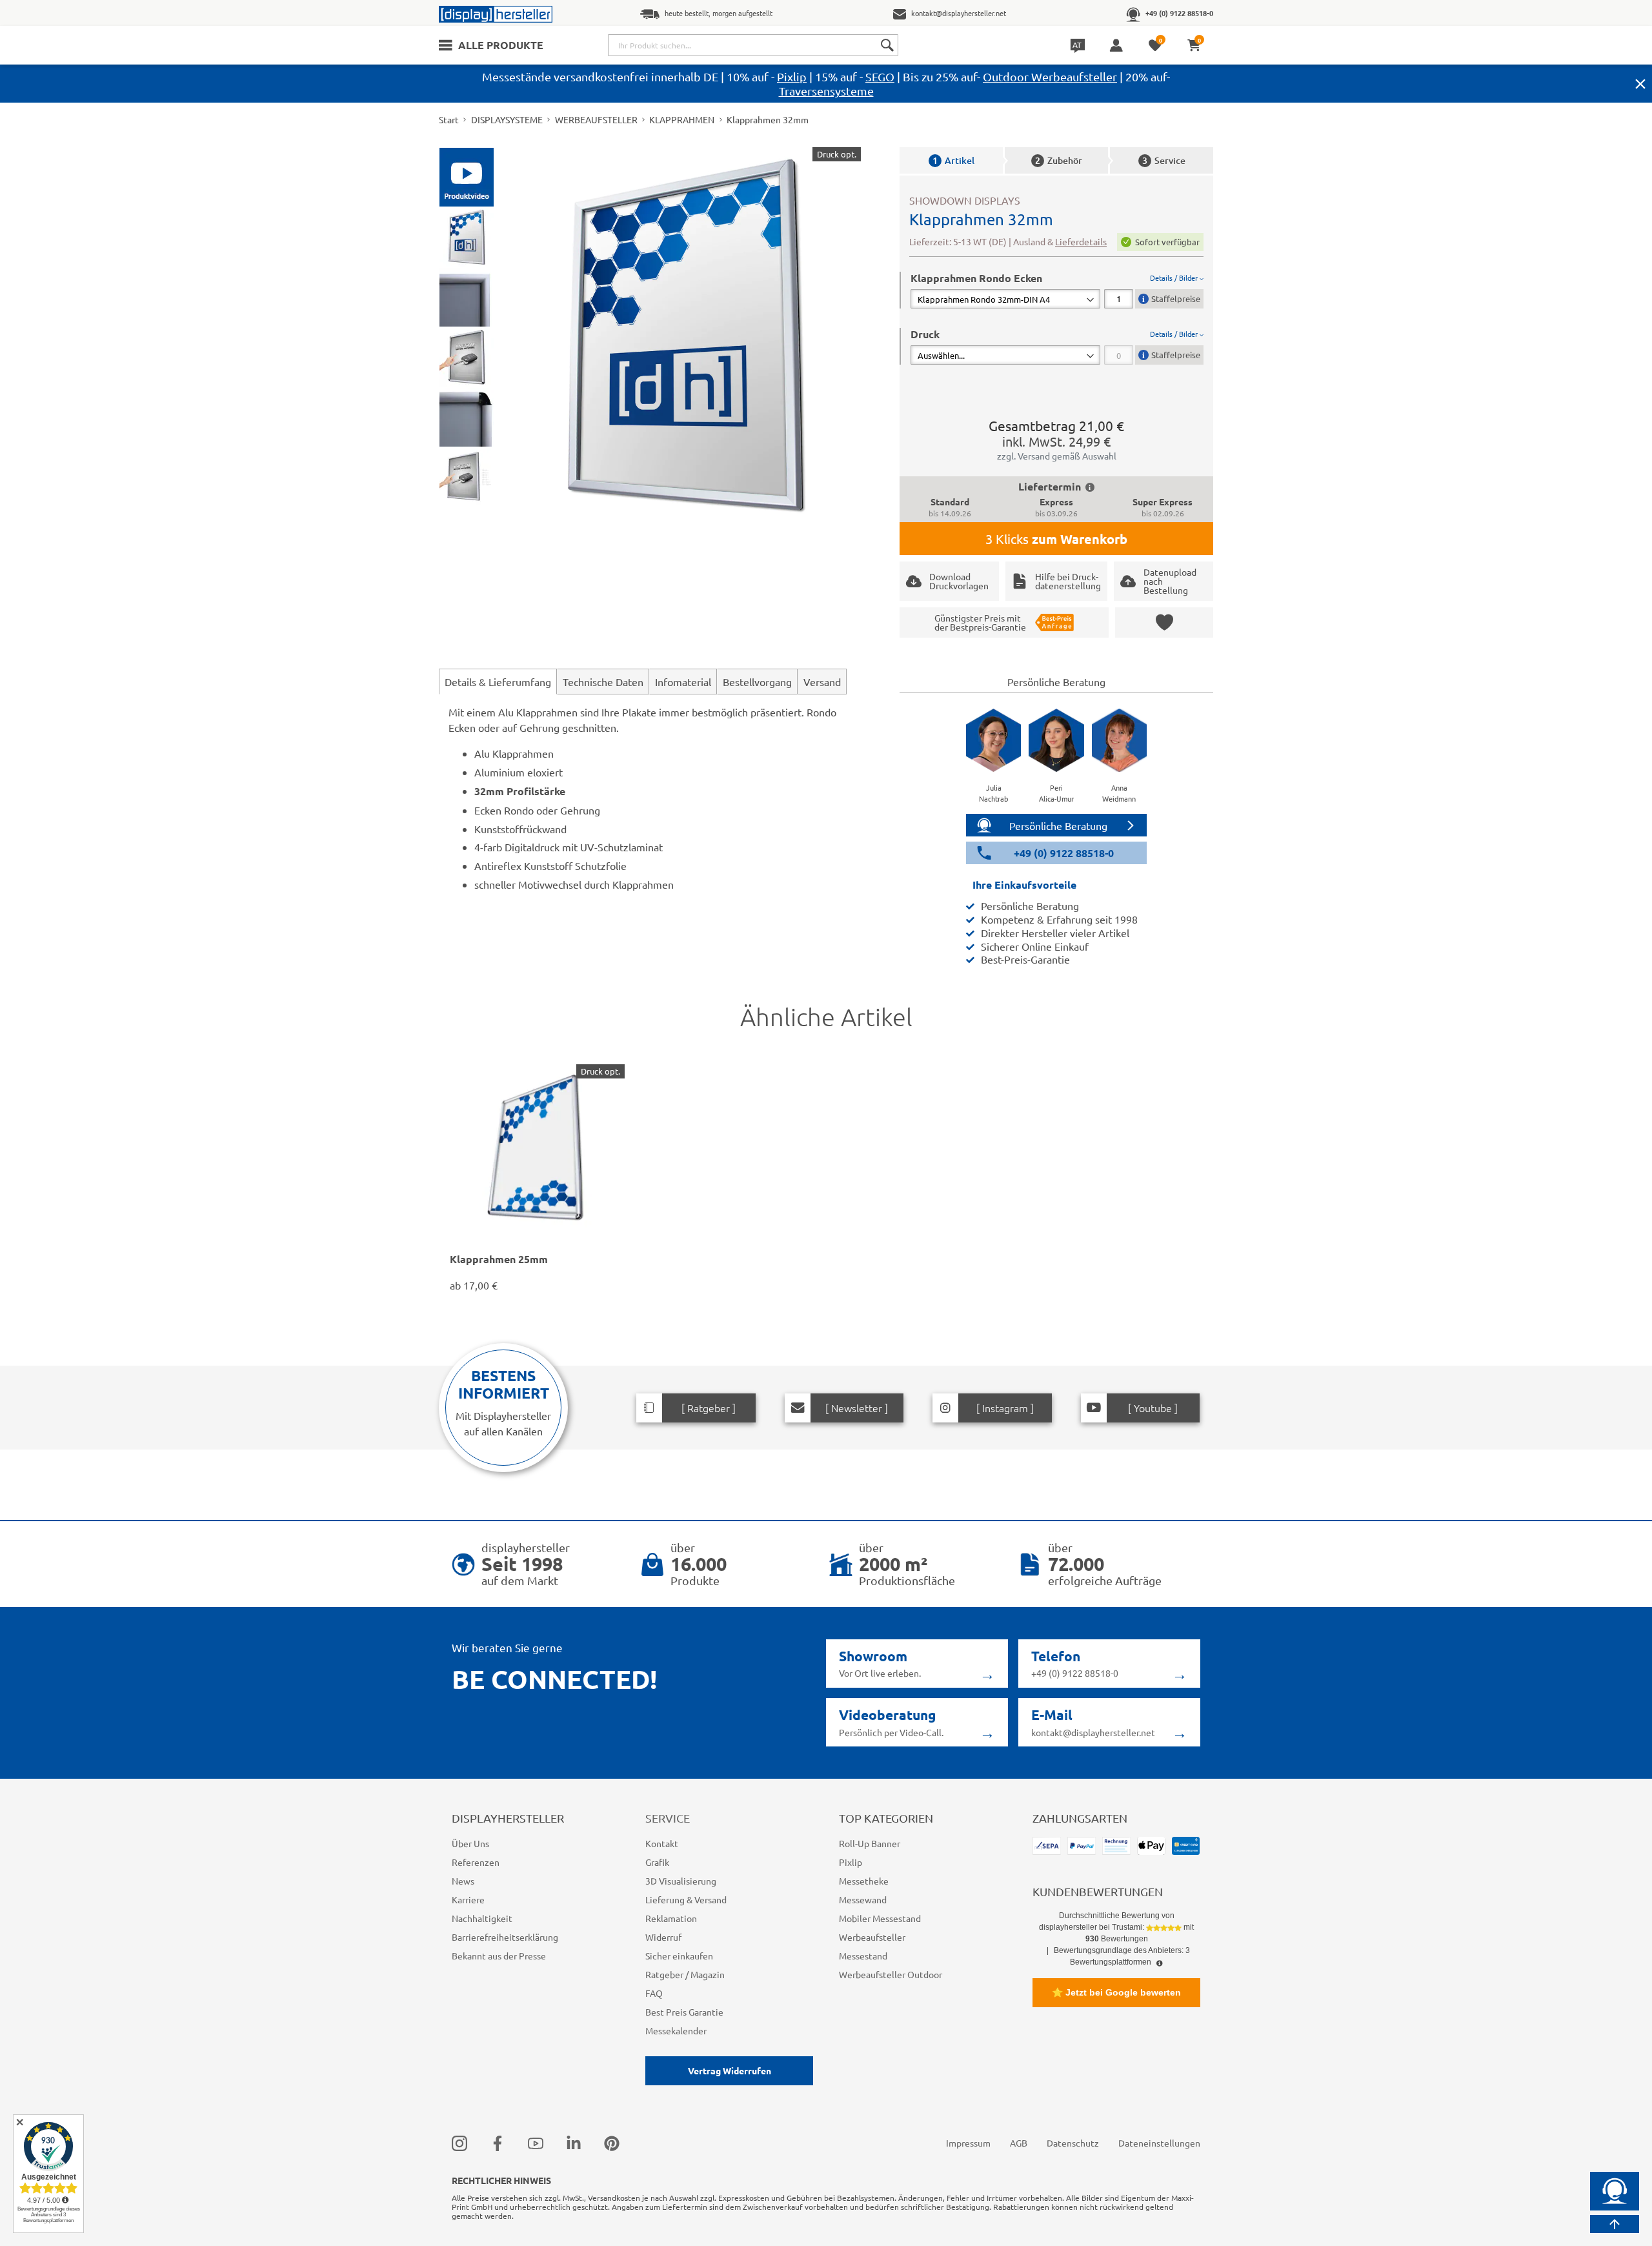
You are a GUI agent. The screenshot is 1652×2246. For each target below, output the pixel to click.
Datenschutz (1073, 2143)
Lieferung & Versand (686, 1899)
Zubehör (1059, 160)
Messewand (863, 1899)
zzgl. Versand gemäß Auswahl (1057, 456)
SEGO (880, 76)
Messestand (863, 1956)
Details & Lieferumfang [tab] (498, 682)
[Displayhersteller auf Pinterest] (612, 2143)
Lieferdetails (1081, 241)
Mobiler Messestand (880, 1918)
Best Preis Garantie (684, 2012)
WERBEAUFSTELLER (596, 119)
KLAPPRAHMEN (682, 119)
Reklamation (671, 1918)
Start (449, 119)
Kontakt (662, 1843)
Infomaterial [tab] (683, 682)
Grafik (657, 1862)
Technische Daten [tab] (603, 682)
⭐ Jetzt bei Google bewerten (1116, 1992)
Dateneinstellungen (1159, 2143)
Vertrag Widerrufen (730, 2070)
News (463, 1881)
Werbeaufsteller (872, 1937)
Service (1164, 160)
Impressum (968, 2143)
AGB (1019, 2143)
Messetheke (864, 1881)
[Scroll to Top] (1615, 2224)
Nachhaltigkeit (482, 1918)
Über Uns (470, 1843)
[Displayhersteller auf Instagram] (459, 2143)
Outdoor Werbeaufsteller (1050, 76)
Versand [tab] (822, 682)
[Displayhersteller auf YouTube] (536, 2143)
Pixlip (792, 76)
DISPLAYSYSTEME (507, 119)
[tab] (1057, 290)
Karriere (468, 1899)
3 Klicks (1056, 539)
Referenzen (476, 1862)
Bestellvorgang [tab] (757, 682)
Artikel (953, 160)
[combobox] (753, 45)
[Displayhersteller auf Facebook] (498, 2143)
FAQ (654, 1993)
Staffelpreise (1176, 298)
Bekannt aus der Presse (499, 1956)
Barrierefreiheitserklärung (505, 1937)
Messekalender (676, 2030)
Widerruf (663, 1937)
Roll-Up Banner (870, 1843)
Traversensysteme (826, 91)
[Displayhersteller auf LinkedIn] (574, 2143)
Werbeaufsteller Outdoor (891, 1974)
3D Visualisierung (681, 1881)
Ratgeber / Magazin (685, 1974)
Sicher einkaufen (679, 1956)
